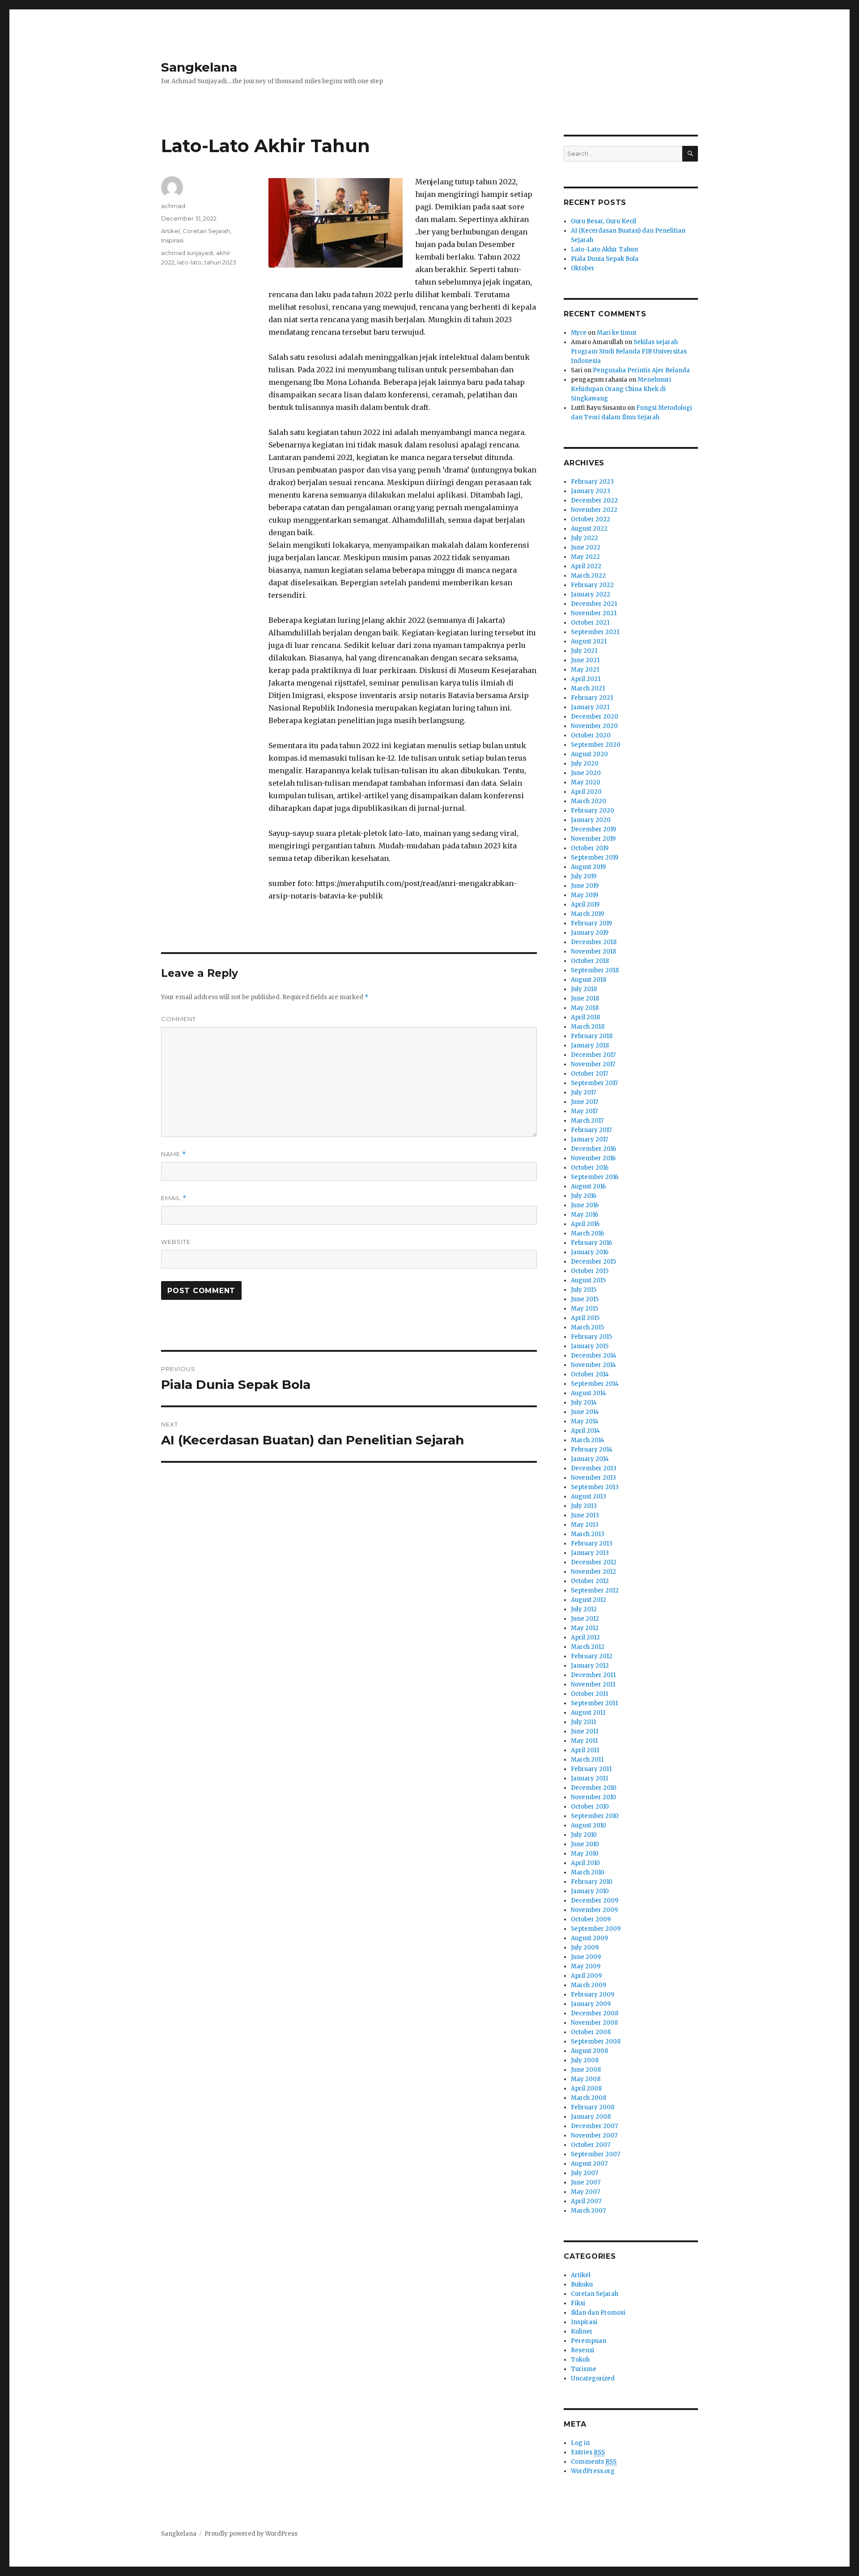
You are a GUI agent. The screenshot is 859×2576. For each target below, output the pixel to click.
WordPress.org (593, 2471)
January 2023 (591, 491)
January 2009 (591, 2004)
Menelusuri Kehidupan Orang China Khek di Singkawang (621, 389)
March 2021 (588, 688)
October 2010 (590, 1807)
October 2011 (589, 1694)
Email (174, 1198)
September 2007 (595, 2154)
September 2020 (596, 745)
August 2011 (588, 1713)
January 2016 (590, 1252)
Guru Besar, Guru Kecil (604, 221)
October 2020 (591, 735)
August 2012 (589, 1600)
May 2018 (585, 1008)
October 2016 (590, 1168)
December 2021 (594, 604)
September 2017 (594, 1083)
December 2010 (594, 1788)
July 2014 (584, 1403)
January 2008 (591, 2117)
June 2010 (585, 1844)
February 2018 (592, 1036)
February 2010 (592, 1882)
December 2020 (595, 717)
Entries (588, 2452)
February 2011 (591, 1769)
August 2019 (588, 867)
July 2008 (585, 2060)
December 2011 (593, 1675)
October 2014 (590, 1374)
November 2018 (593, 952)
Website (176, 1242)
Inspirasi (172, 240)
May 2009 (586, 1966)
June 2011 (585, 1731)
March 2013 (588, 1534)
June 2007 (586, 2182)
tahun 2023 (220, 262)
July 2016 (584, 1196)
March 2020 (589, 801)
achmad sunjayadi (187, 253)
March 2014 (588, 1440)
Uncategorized (593, 2378)
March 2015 (587, 1327)
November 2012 (593, 1572)
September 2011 (594, 1703)
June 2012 (585, 1619)
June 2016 (585, 1205)
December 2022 (594, 500)
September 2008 (596, 2042)
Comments (594, 2462)
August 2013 (589, 1497)
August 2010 (589, 1825)
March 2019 (587, 914)
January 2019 (590, 933)
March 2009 (589, 1985)
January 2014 (590, 1459)
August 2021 (589, 641)
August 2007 (589, 2164)
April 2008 (586, 2088)
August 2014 (589, 1393)
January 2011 (589, 1778)
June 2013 (585, 1515)
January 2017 (589, 1139)
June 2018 (585, 998)
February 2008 (593, 2107)
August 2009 (589, 1938)
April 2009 (586, 1976)
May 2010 (585, 1854)
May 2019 (585, 895)
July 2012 (584, 1609)
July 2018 (584, 989)
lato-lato (189, 262)
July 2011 (583, 1722)
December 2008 (595, 2013)
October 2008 (591, 2032)
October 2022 (591, 519)
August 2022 (589, 529)
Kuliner (582, 2331)
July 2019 (584, 876)
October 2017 (589, 1074)
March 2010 (588, 1872)
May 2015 (585, 1309)
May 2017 (584, 1111)
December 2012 (594, 1562)
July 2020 (585, 764)
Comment (179, 1019)
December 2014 (594, 1356)
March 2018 (588, 1027)
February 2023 (592, 482)
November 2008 (594, 2023)
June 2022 (586, 547)
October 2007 (591, 2145)
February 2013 (592, 1543)
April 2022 (586, 566)
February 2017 (591, 1130)
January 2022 (591, 594)
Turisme (584, 2369)
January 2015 (590, 1346)
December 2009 (595, 1901)
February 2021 (592, 698)
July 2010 (584, 1835)
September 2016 (595, 1177)
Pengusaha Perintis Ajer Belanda (641, 370)
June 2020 (586, 773)
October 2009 (591, 1919)
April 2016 (585, 1224)
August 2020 (589, 754)
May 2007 (585, 2192)
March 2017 (587, 1121)
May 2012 (585, 1628)
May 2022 (585, 557)
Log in (580, 2443)
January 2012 (590, 1666)
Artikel (170, 231)
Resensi (583, 2350)
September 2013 (595, 1487)
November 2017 (593, 1064)
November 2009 (594, 1910)
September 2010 (595, 1816)
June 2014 (585, 1412)
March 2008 (589, 2098)
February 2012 (592, 1656)
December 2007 (594, 2126)
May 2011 (584, 1741)
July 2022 (585, 538)
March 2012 (588, 1647)
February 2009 (593, 1995)
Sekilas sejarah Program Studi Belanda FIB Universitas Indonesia (629, 351)
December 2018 (594, 942)
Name (174, 1154)
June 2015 (585, 1299)
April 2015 (585, 1318)
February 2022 (592, 585)
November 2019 (593, 839)
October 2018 (590, 961)
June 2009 (586, 1957)
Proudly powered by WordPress (251, 2534)
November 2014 (593, 1365)
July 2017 (583, 1092)
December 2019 (593, 829)
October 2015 (590, 1271)
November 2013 (593, 1478)
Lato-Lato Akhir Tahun (604, 249)
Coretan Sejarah (206, 231)
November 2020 (594, 726)
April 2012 (585, 1637)
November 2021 (594, 613)
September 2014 (595, 1384)
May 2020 (586, 782)
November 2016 (593, 1158)
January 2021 (590, 707)
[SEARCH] (690, 154)
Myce (579, 333)
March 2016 (587, 1233)
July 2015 (584, 1290)
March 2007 (588, 2211)
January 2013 (590, 1553)
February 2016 (591, 1243)
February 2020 (593, 811)
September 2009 (596, 1929)
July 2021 (584, 651)
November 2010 (593, 1797)
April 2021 (586, 679)
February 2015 (591, 1337)
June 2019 (585, 886)
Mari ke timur (617, 333)
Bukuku (582, 2284)
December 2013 (594, 1468)
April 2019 (585, 905)
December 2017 (593, 1055)
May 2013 (585, 1525)
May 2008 (586, 2079)
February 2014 (592, 1450)
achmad (173, 206)
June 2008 (586, 2070)
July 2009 (585, 1948)
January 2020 (591, 820)
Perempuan (589, 2341)
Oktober (583, 268)
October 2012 (590, 1581)
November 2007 (594, 2135)
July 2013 (584, 1506)
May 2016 (585, 1215)
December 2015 (593, 1262)
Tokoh (580, 2360)
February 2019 (591, 923)
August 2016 (588, 1186)
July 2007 (585, 2173)
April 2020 (586, 792)
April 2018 (585, 1017)
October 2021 (590, 623)
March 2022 (588, 576)
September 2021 (595, 632)
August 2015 (588, 1280)
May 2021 (585, 670)
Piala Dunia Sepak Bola (605, 259)
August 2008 (589, 2051)
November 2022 (594, 510)
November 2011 (593, 1684)
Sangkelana (199, 67)
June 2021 (585, 660)
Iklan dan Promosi (598, 2313)
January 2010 (590, 1891)
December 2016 (593, 1149)
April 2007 (586, 2201)
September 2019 (595, 858)
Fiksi (578, 2303)
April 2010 (585, 1863)
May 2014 (585, 1421)
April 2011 (585, 1750)
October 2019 (590, 848)
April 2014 (585, 1431)
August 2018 (589, 980)
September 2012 (595, 1590)
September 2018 (595, 970)
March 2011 (587, 1760)
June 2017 (585, 1102)
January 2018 (590, 1045)
